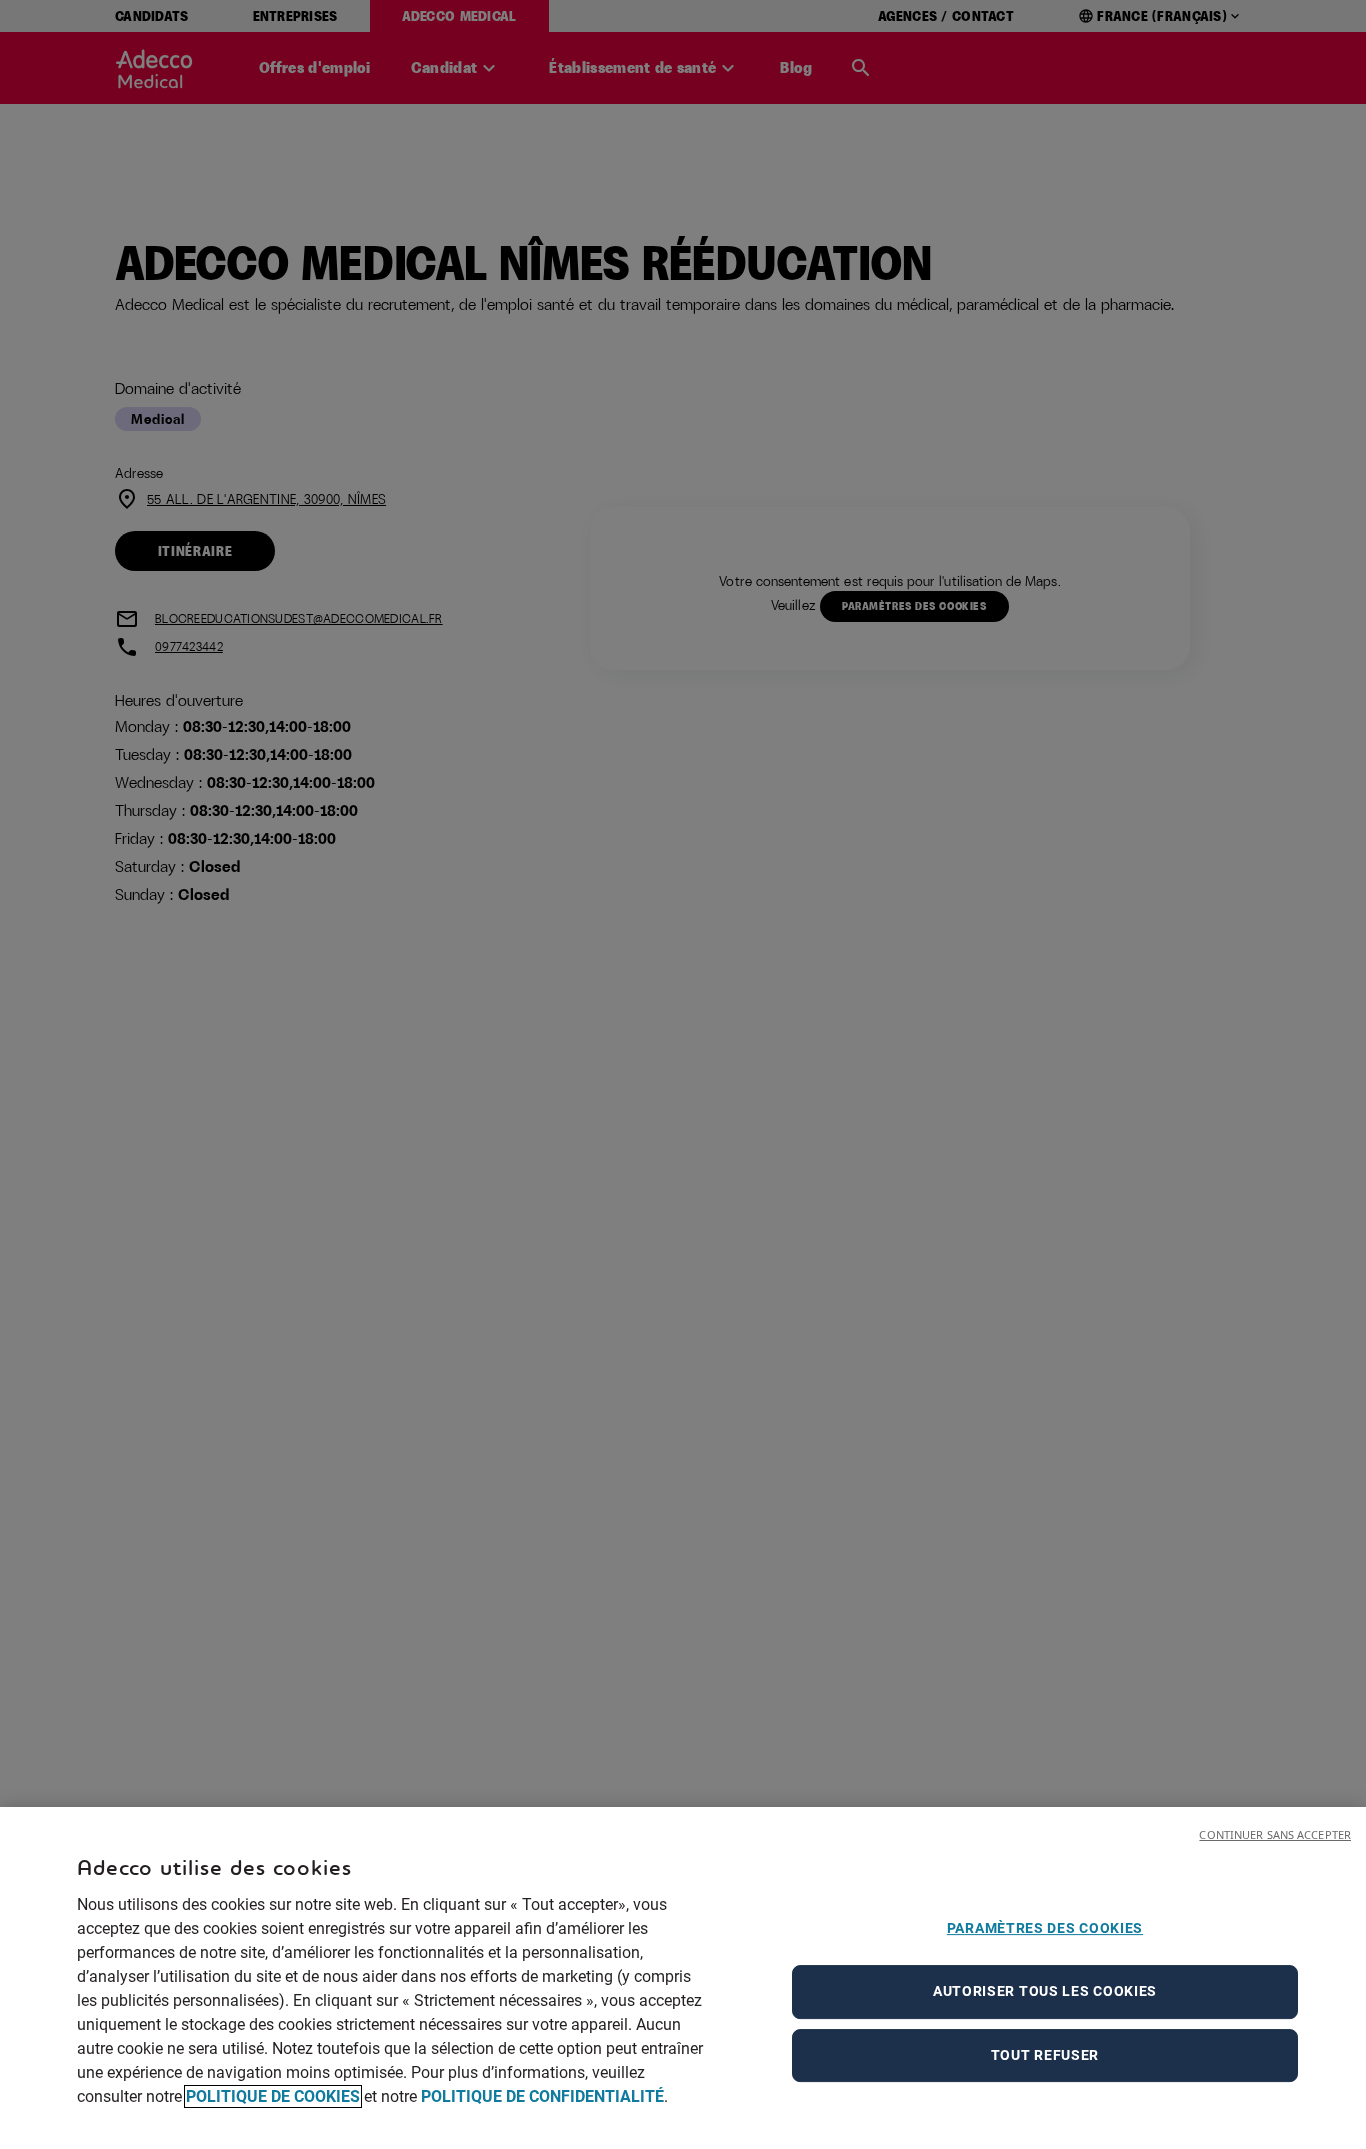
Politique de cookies (273, 2096)
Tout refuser (1045, 2055)
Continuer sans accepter (1275, 1834)
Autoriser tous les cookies (1045, 1991)
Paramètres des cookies (1045, 1928)
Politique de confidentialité (542, 2096)
